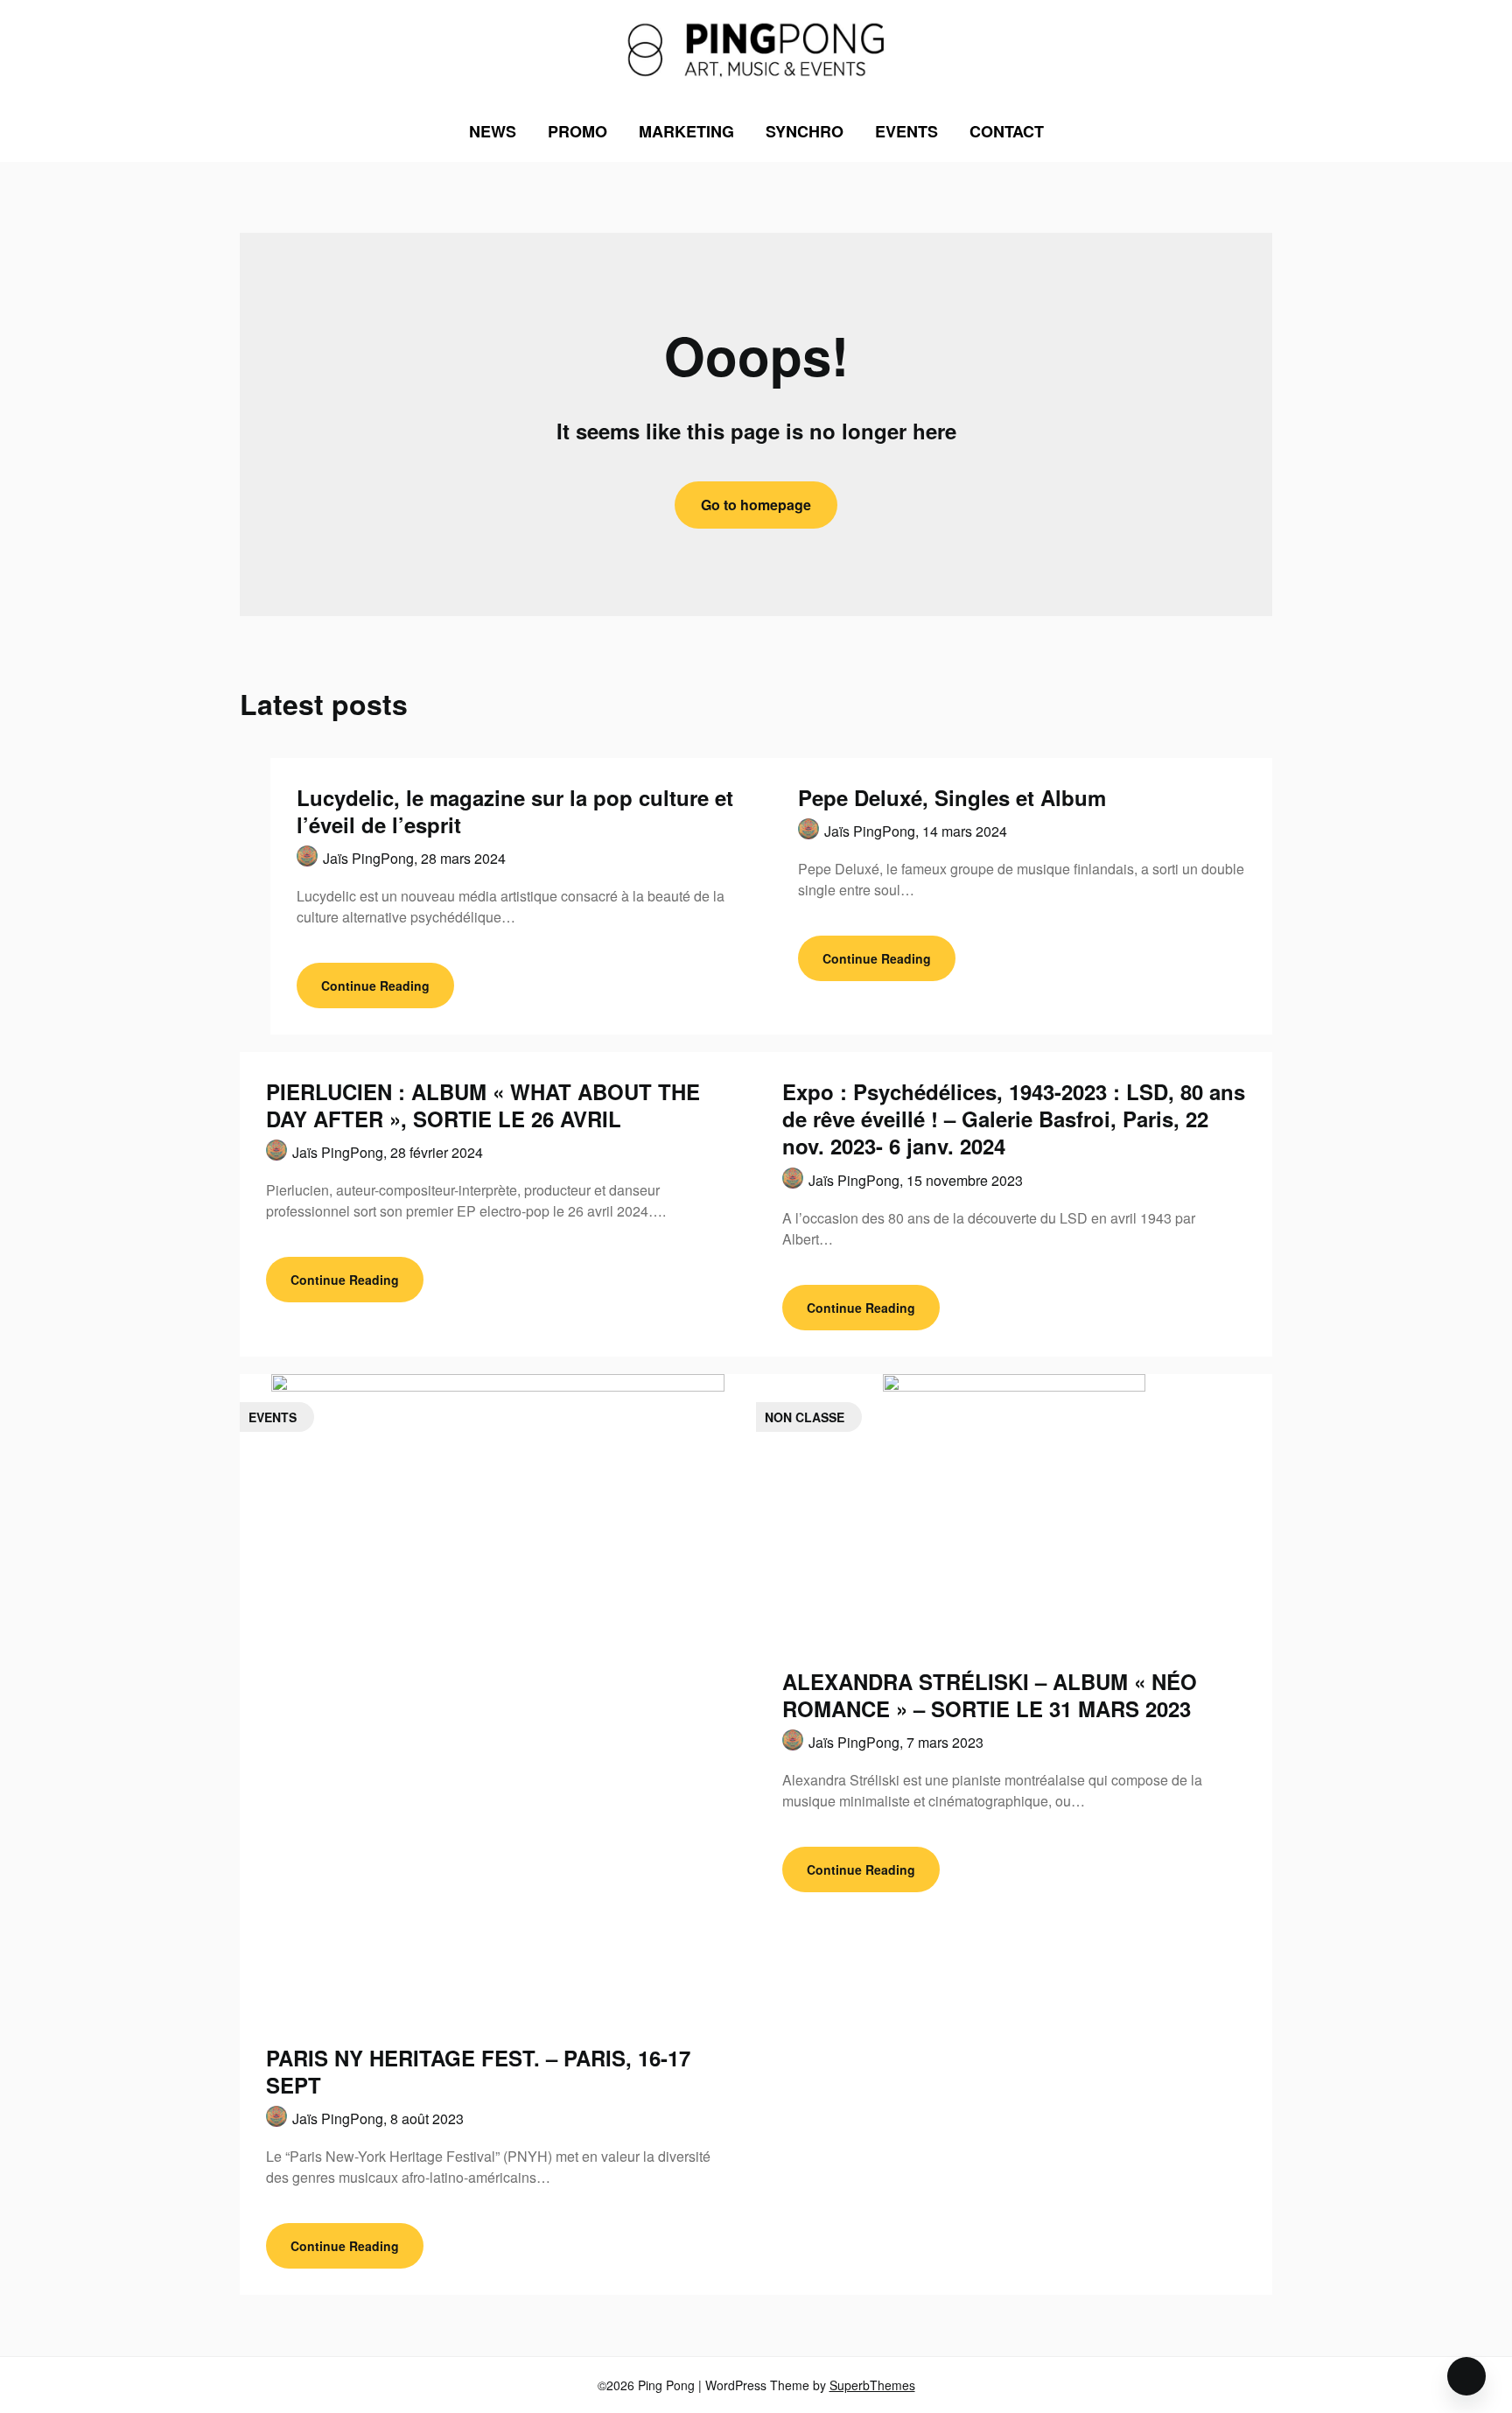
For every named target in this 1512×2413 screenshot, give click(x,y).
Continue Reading (375, 986)
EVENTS (906, 131)
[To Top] (1466, 2376)
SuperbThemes (872, 2385)
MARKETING (686, 131)
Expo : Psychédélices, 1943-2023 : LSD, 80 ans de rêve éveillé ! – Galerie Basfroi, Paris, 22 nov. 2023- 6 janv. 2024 (1014, 1119)
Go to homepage (756, 505)
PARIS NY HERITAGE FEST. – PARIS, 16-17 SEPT (478, 2071)
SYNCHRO (805, 131)
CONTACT (1007, 131)
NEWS (493, 131)
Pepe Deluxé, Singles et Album (952, 797)
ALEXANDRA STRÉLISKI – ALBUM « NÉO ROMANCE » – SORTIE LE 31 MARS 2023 (990, 1695)
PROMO (577, 131)
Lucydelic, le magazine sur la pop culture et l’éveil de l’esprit (515, 811)
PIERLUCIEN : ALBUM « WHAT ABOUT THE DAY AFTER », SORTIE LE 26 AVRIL (483, 1105)
